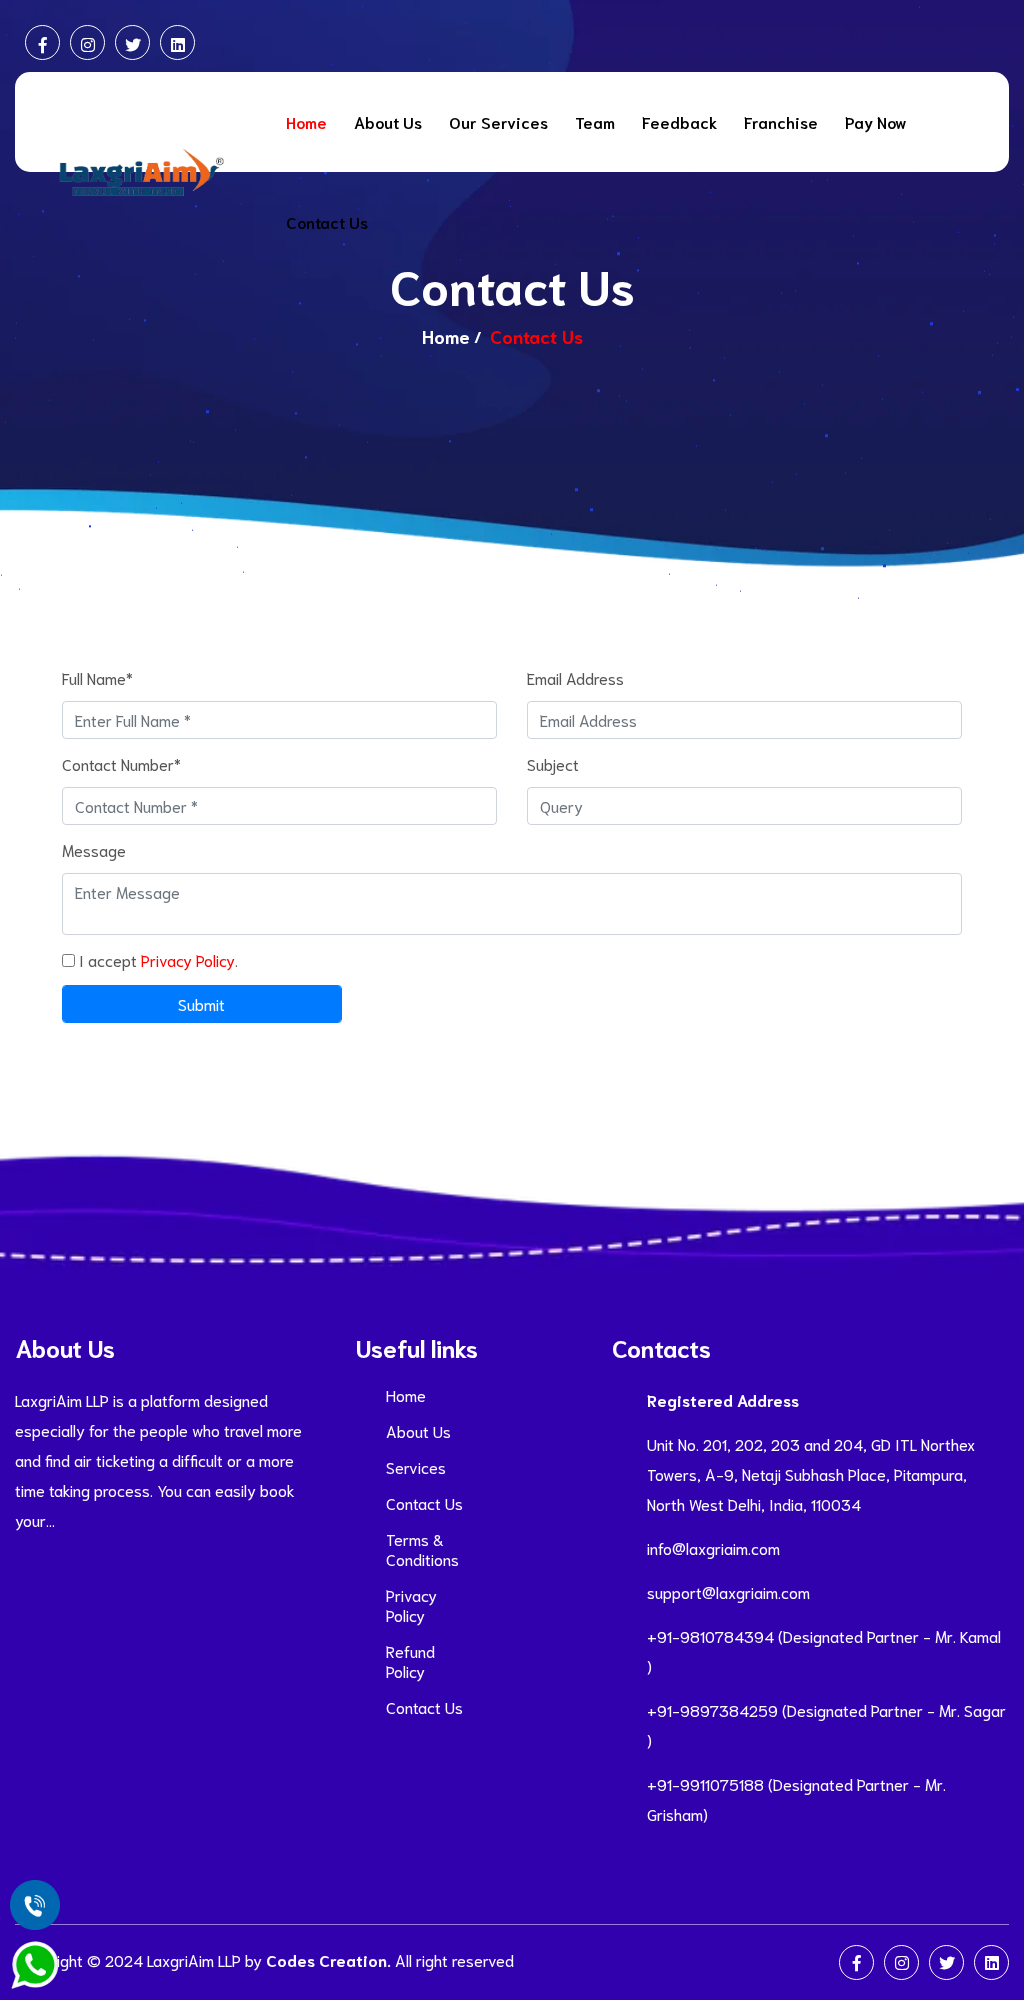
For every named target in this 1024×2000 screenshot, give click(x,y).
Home (306, 121)
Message (94, 849)
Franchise (781, 121)
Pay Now (876, 121)
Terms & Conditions (422, 1549)
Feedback (679, 121)
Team (595, 121)
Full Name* (97, 677)
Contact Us (327, 221)
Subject (553, 763)
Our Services (498, 121)
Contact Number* (121, 763)
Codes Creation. (328, 1959)
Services (416, 1467)
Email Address (575, 677)
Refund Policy (410, 1661)
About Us (388, 121)
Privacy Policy (188, 959)
